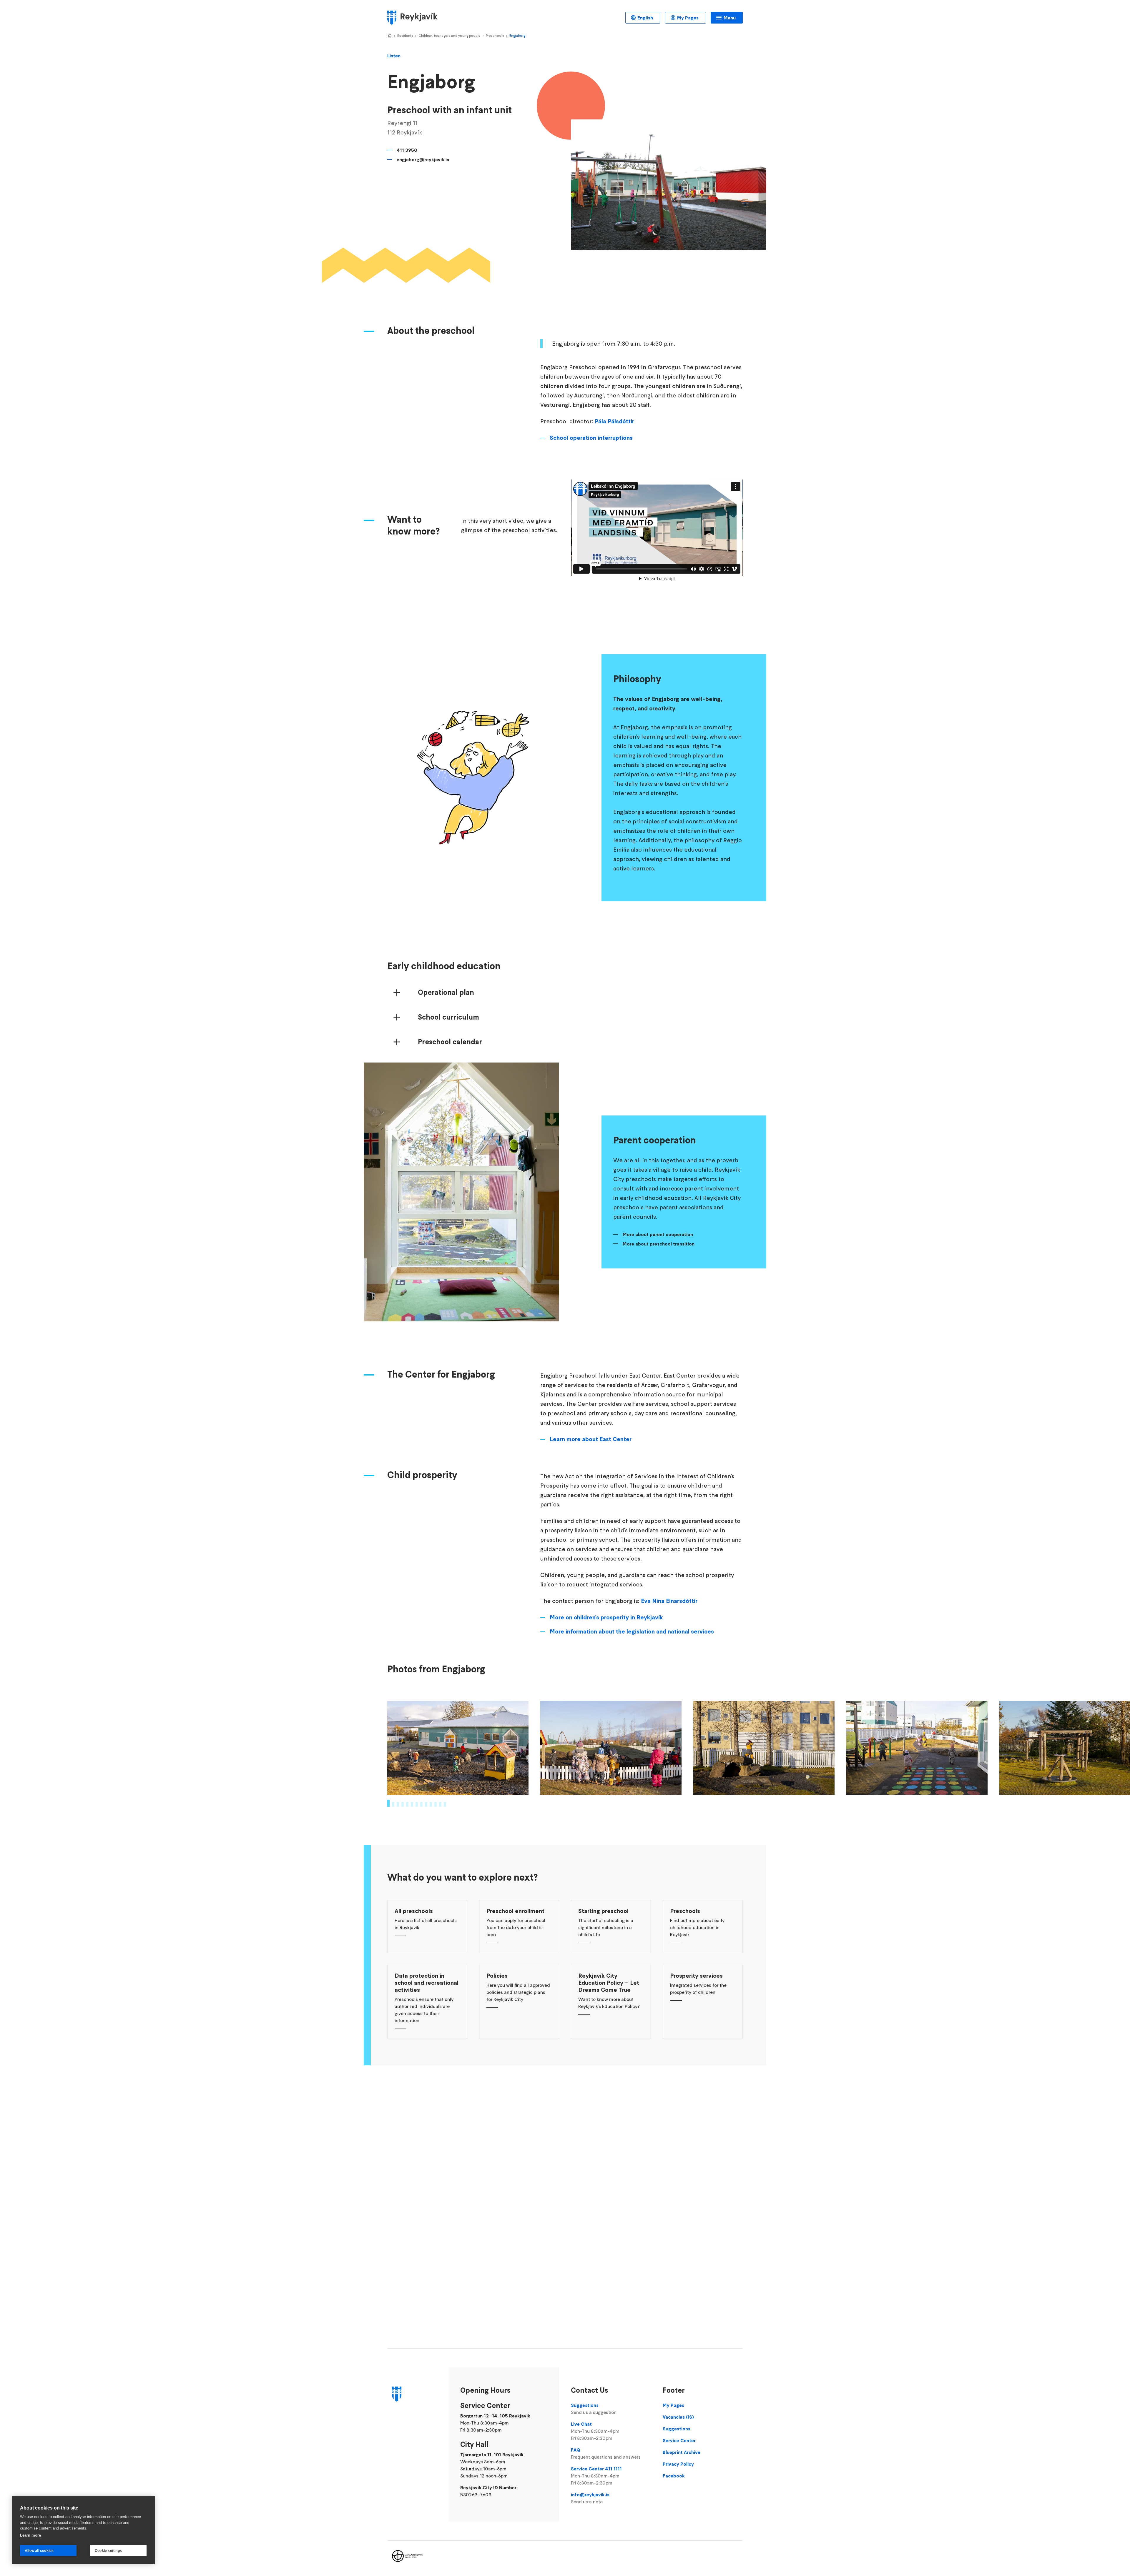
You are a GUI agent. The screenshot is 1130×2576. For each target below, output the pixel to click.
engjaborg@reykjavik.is (423, 159)
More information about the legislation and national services (632, 1631)
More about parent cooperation (658, 1234)
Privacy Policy (678, 2464)
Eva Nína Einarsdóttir (669, 1601)
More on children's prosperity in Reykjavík (606, 1617)
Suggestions (594, 2409)
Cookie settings (108, 2551)
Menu (730, 18)
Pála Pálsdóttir (614, 421)
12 (440, 1804)
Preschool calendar (450, 1042)
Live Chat (595, 2431)
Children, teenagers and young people (449, 35)
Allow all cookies (39, 2551)
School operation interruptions (591, 438)
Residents (405, 35)
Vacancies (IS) (678, 2417)
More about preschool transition (659, 1244)
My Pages (688, 18)
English (645, 18)
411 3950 (407, 150)
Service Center (679, 2440)
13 (445, 1804)
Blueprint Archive (682, 2452)
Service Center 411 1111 (596, 2476)
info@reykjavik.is (590, 2498)
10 (431, 1804)
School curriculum (448, 1017)
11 (436, 1804)
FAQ (606, 2453)
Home (390, 36)
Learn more (30, 2535)
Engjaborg (517, 35)
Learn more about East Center (591, 1439)
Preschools (495, 35)
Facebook (674, 2476)
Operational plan (446, 993)
